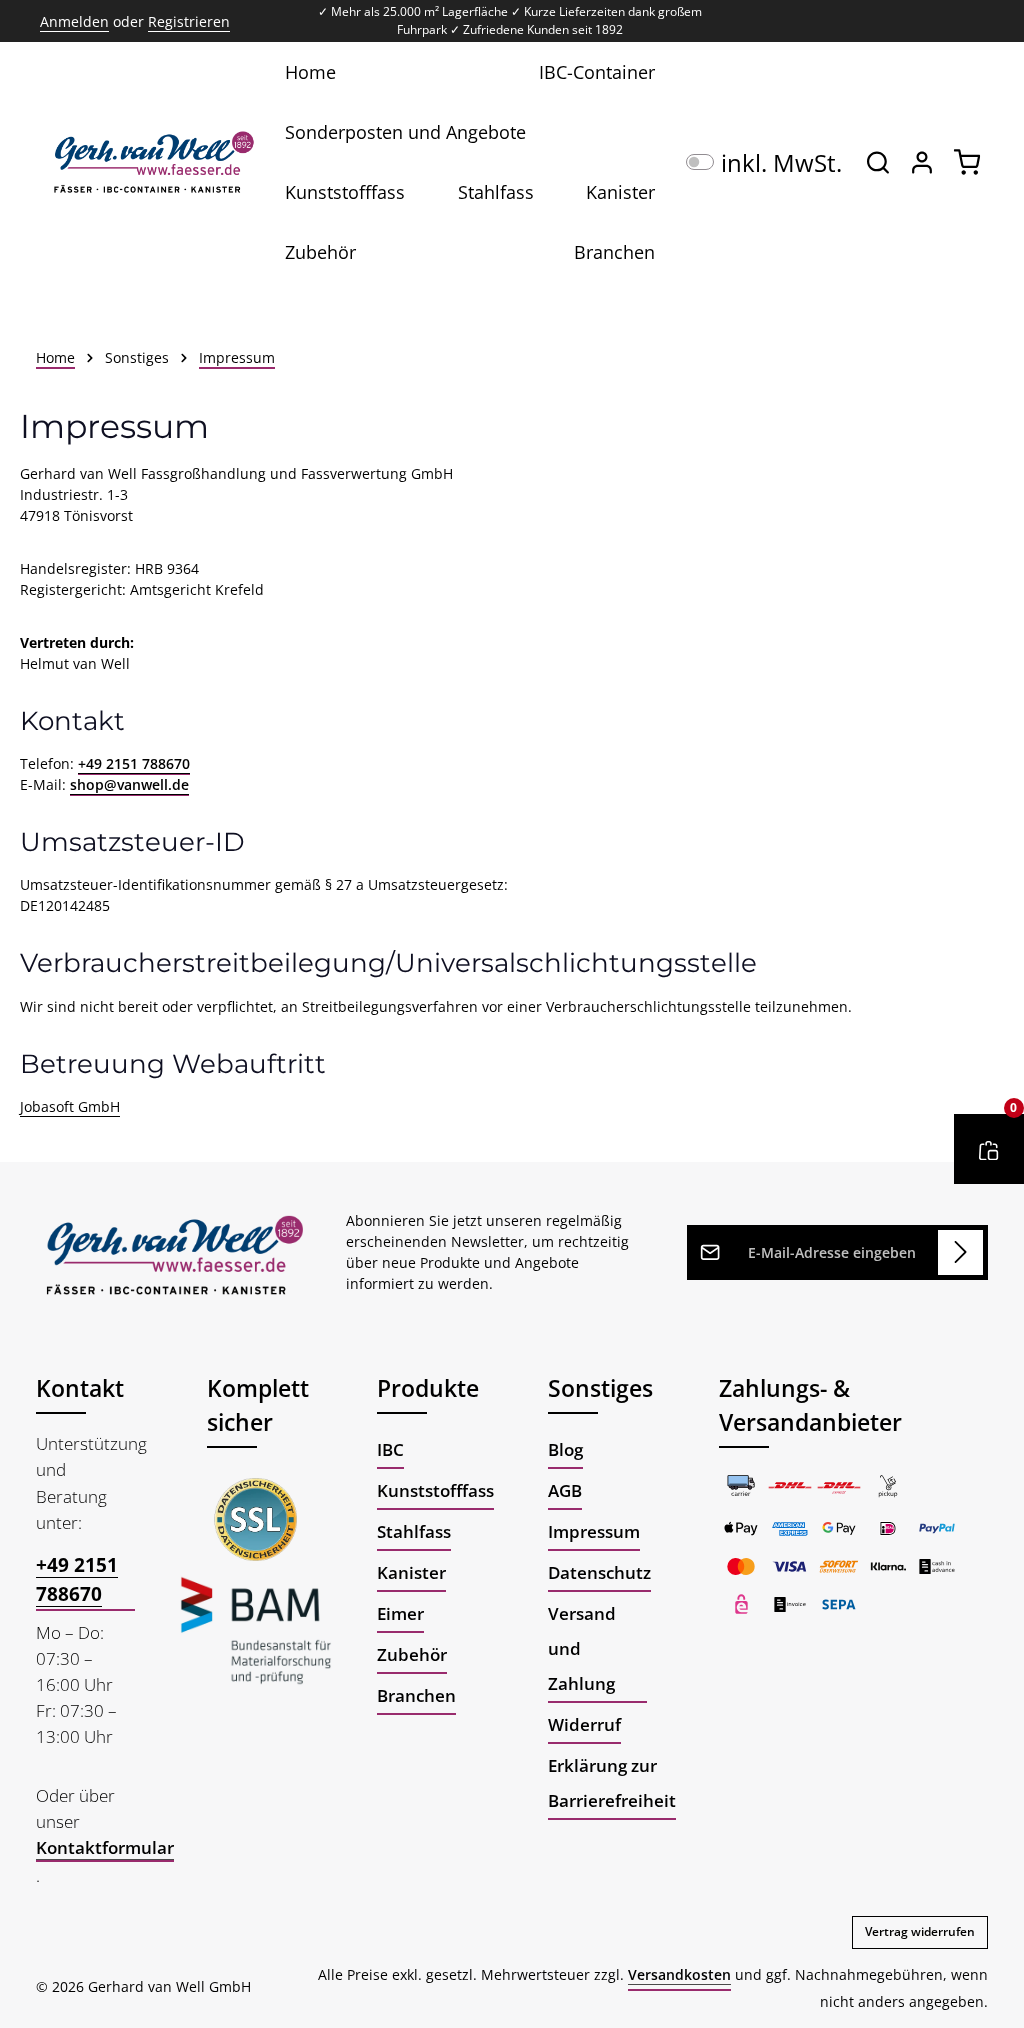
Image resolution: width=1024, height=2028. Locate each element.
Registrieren (189, 21)
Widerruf (584, 1724)
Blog (565, 1449)
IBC (390, 1449)
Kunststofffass (435, 1490)
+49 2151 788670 (134, 763)
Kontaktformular (105, 1847)
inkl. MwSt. (764, 162)
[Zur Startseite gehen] (151, 162)
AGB (565, 1490)
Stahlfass (414, 1531)
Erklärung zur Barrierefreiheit (612, 1782)
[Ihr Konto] (922, 162)
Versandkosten (679, 1974)
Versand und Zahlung (582, 1648)
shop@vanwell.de (129, 784)
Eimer (400, 1613)
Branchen (416, 1695)
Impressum (594, 1531)
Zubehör (412, 1654)
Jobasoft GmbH (70, 1106)
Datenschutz (599, 1572)
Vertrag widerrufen (920, 1931)
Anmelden (74, 21)
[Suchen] (878, 162)
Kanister (411, 1572)
